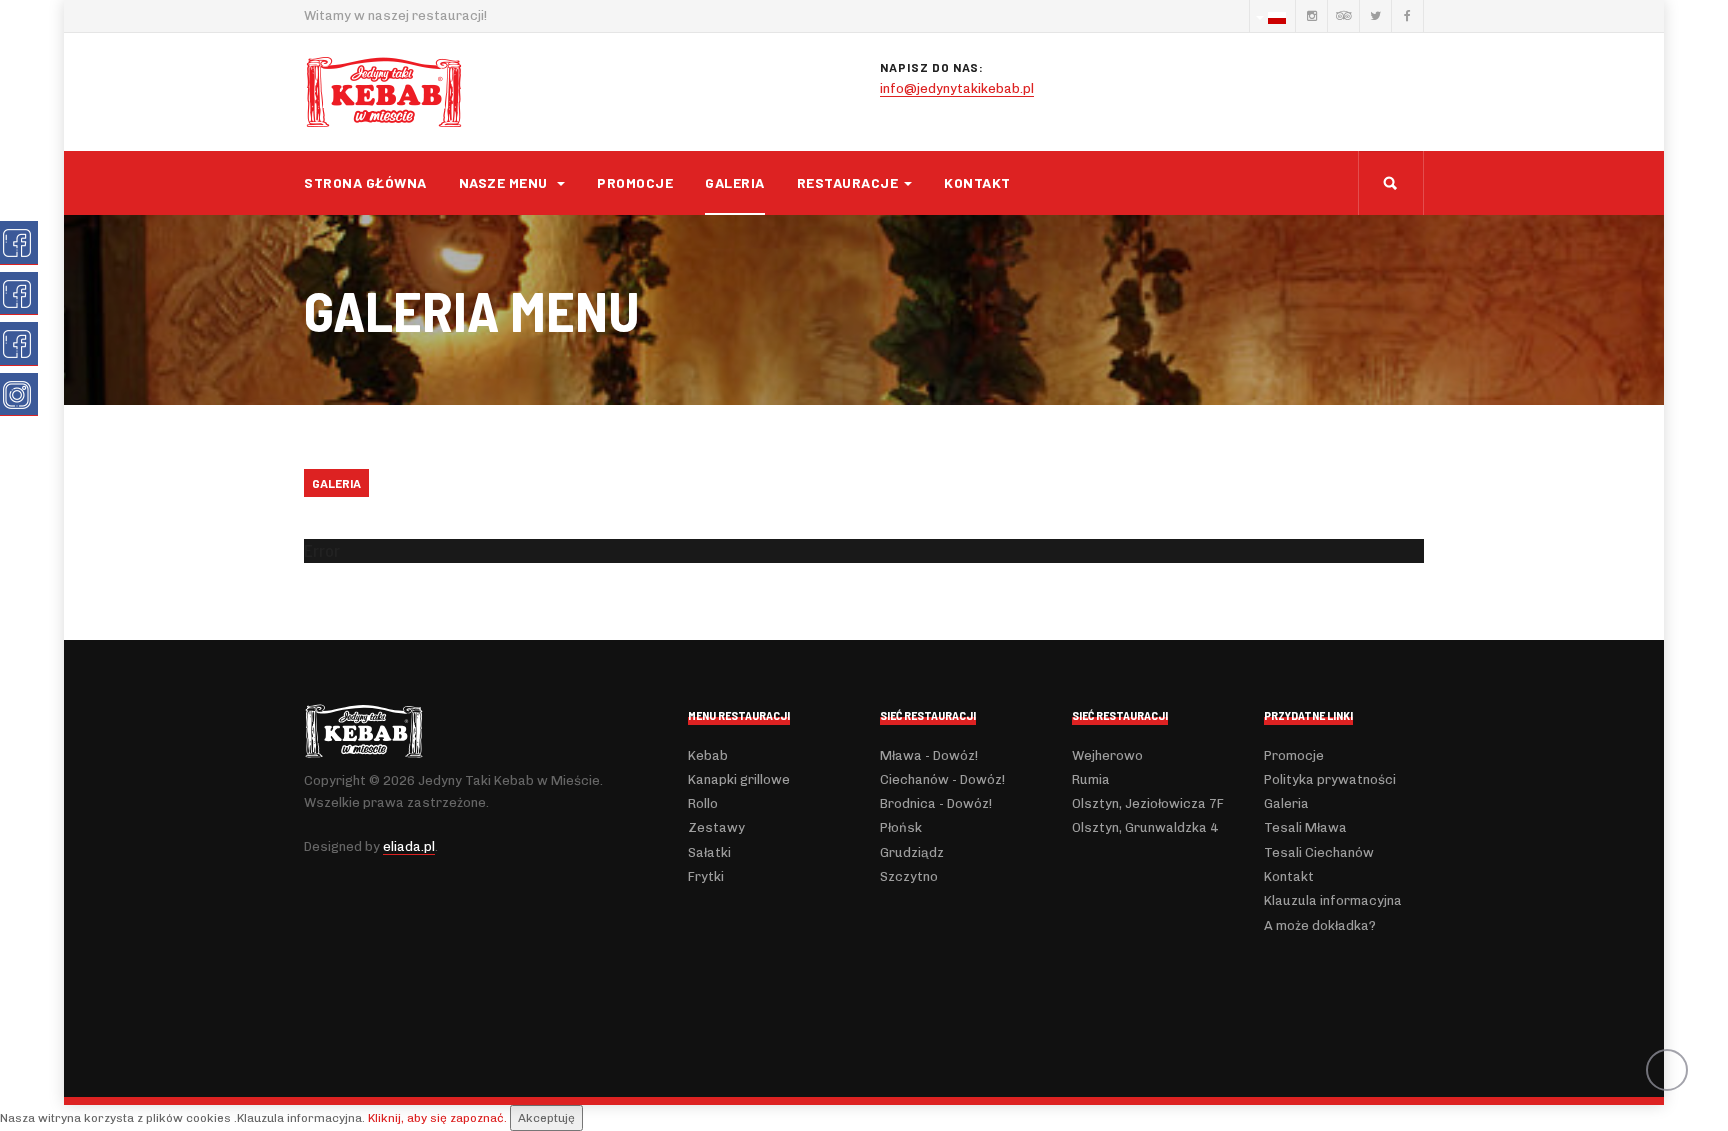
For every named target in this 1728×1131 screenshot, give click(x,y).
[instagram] (1311, 16)
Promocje (635, 182)
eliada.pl (409, 846)
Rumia (1091, 779)
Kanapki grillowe (739, 779)
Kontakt (977, 182)
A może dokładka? (1320, 925)
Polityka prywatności (1330, 779)
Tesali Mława (1305, 827)
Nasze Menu (505, 182)
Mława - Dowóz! (929, 755)
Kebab (708, 755)
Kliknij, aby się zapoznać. (437, 1118)
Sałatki (709, 852)
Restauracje (848, 182)
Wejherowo (1107, 755)
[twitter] (1375, 16)
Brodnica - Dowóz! (936, 803)
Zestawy (716, 827)
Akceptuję (546, 1118)
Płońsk (901, 827)
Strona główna (365, 182)
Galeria (735, 182)
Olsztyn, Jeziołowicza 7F (1148, 803)
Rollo (703, 803)
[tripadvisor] (1343, 16)
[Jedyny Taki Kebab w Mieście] (384, 92)
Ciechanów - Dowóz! (942, 779)
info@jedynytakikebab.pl (957, 88)
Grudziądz (912, 852)
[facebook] (1407, 16)
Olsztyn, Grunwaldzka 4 (1145, 827)
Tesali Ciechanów (1319, 852)
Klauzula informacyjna (1333, 900)
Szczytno (909, 876)
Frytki (706, 876)
